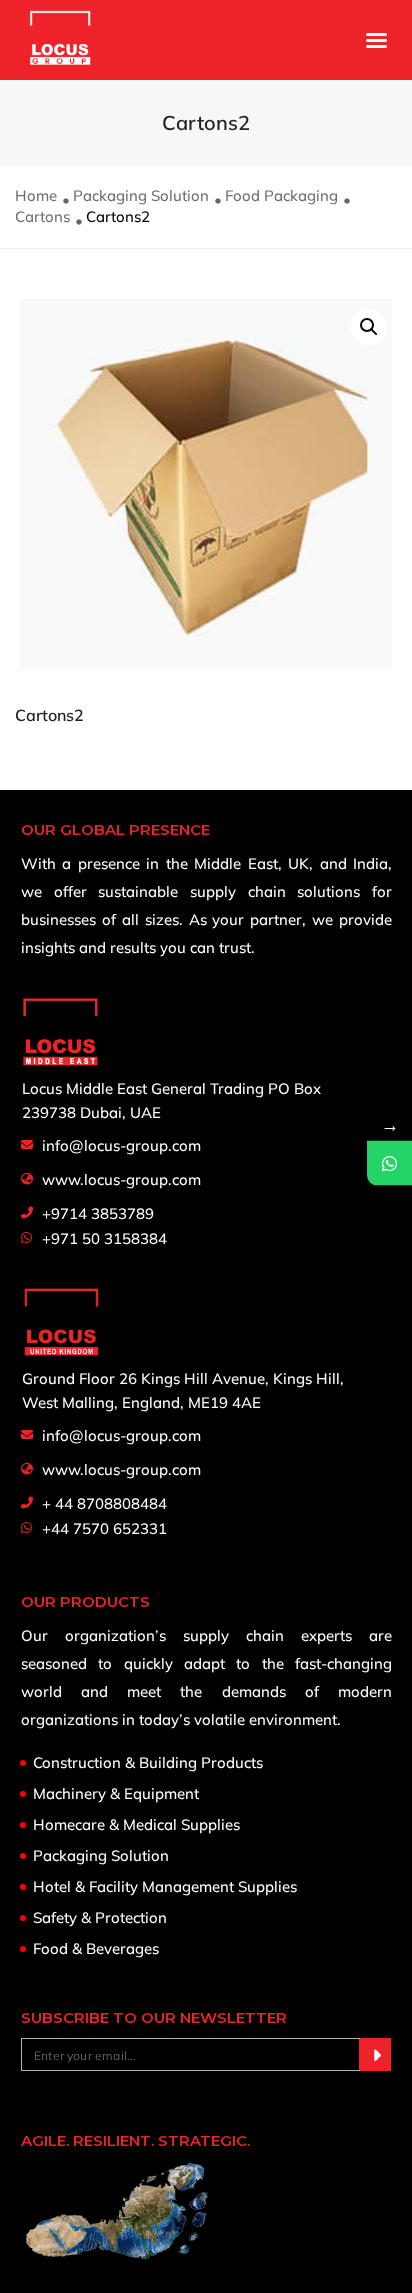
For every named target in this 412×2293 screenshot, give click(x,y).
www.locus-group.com (121, 1179)
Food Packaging (281, 195)
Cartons (42, 216)
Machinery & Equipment (116, 1794)
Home (36, 195)
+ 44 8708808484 (104, 1503)
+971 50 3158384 (104, 1238)
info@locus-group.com (121, 1145)
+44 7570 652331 (104, 1528)
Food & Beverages (96, 1949)
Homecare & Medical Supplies (136, 1825)
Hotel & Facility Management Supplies (165, 1887)
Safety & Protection (100, 1918)
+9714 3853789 (98, 1213)
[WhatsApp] (389, 1162)
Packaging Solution (141, 195)
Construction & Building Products (148, 1763)
